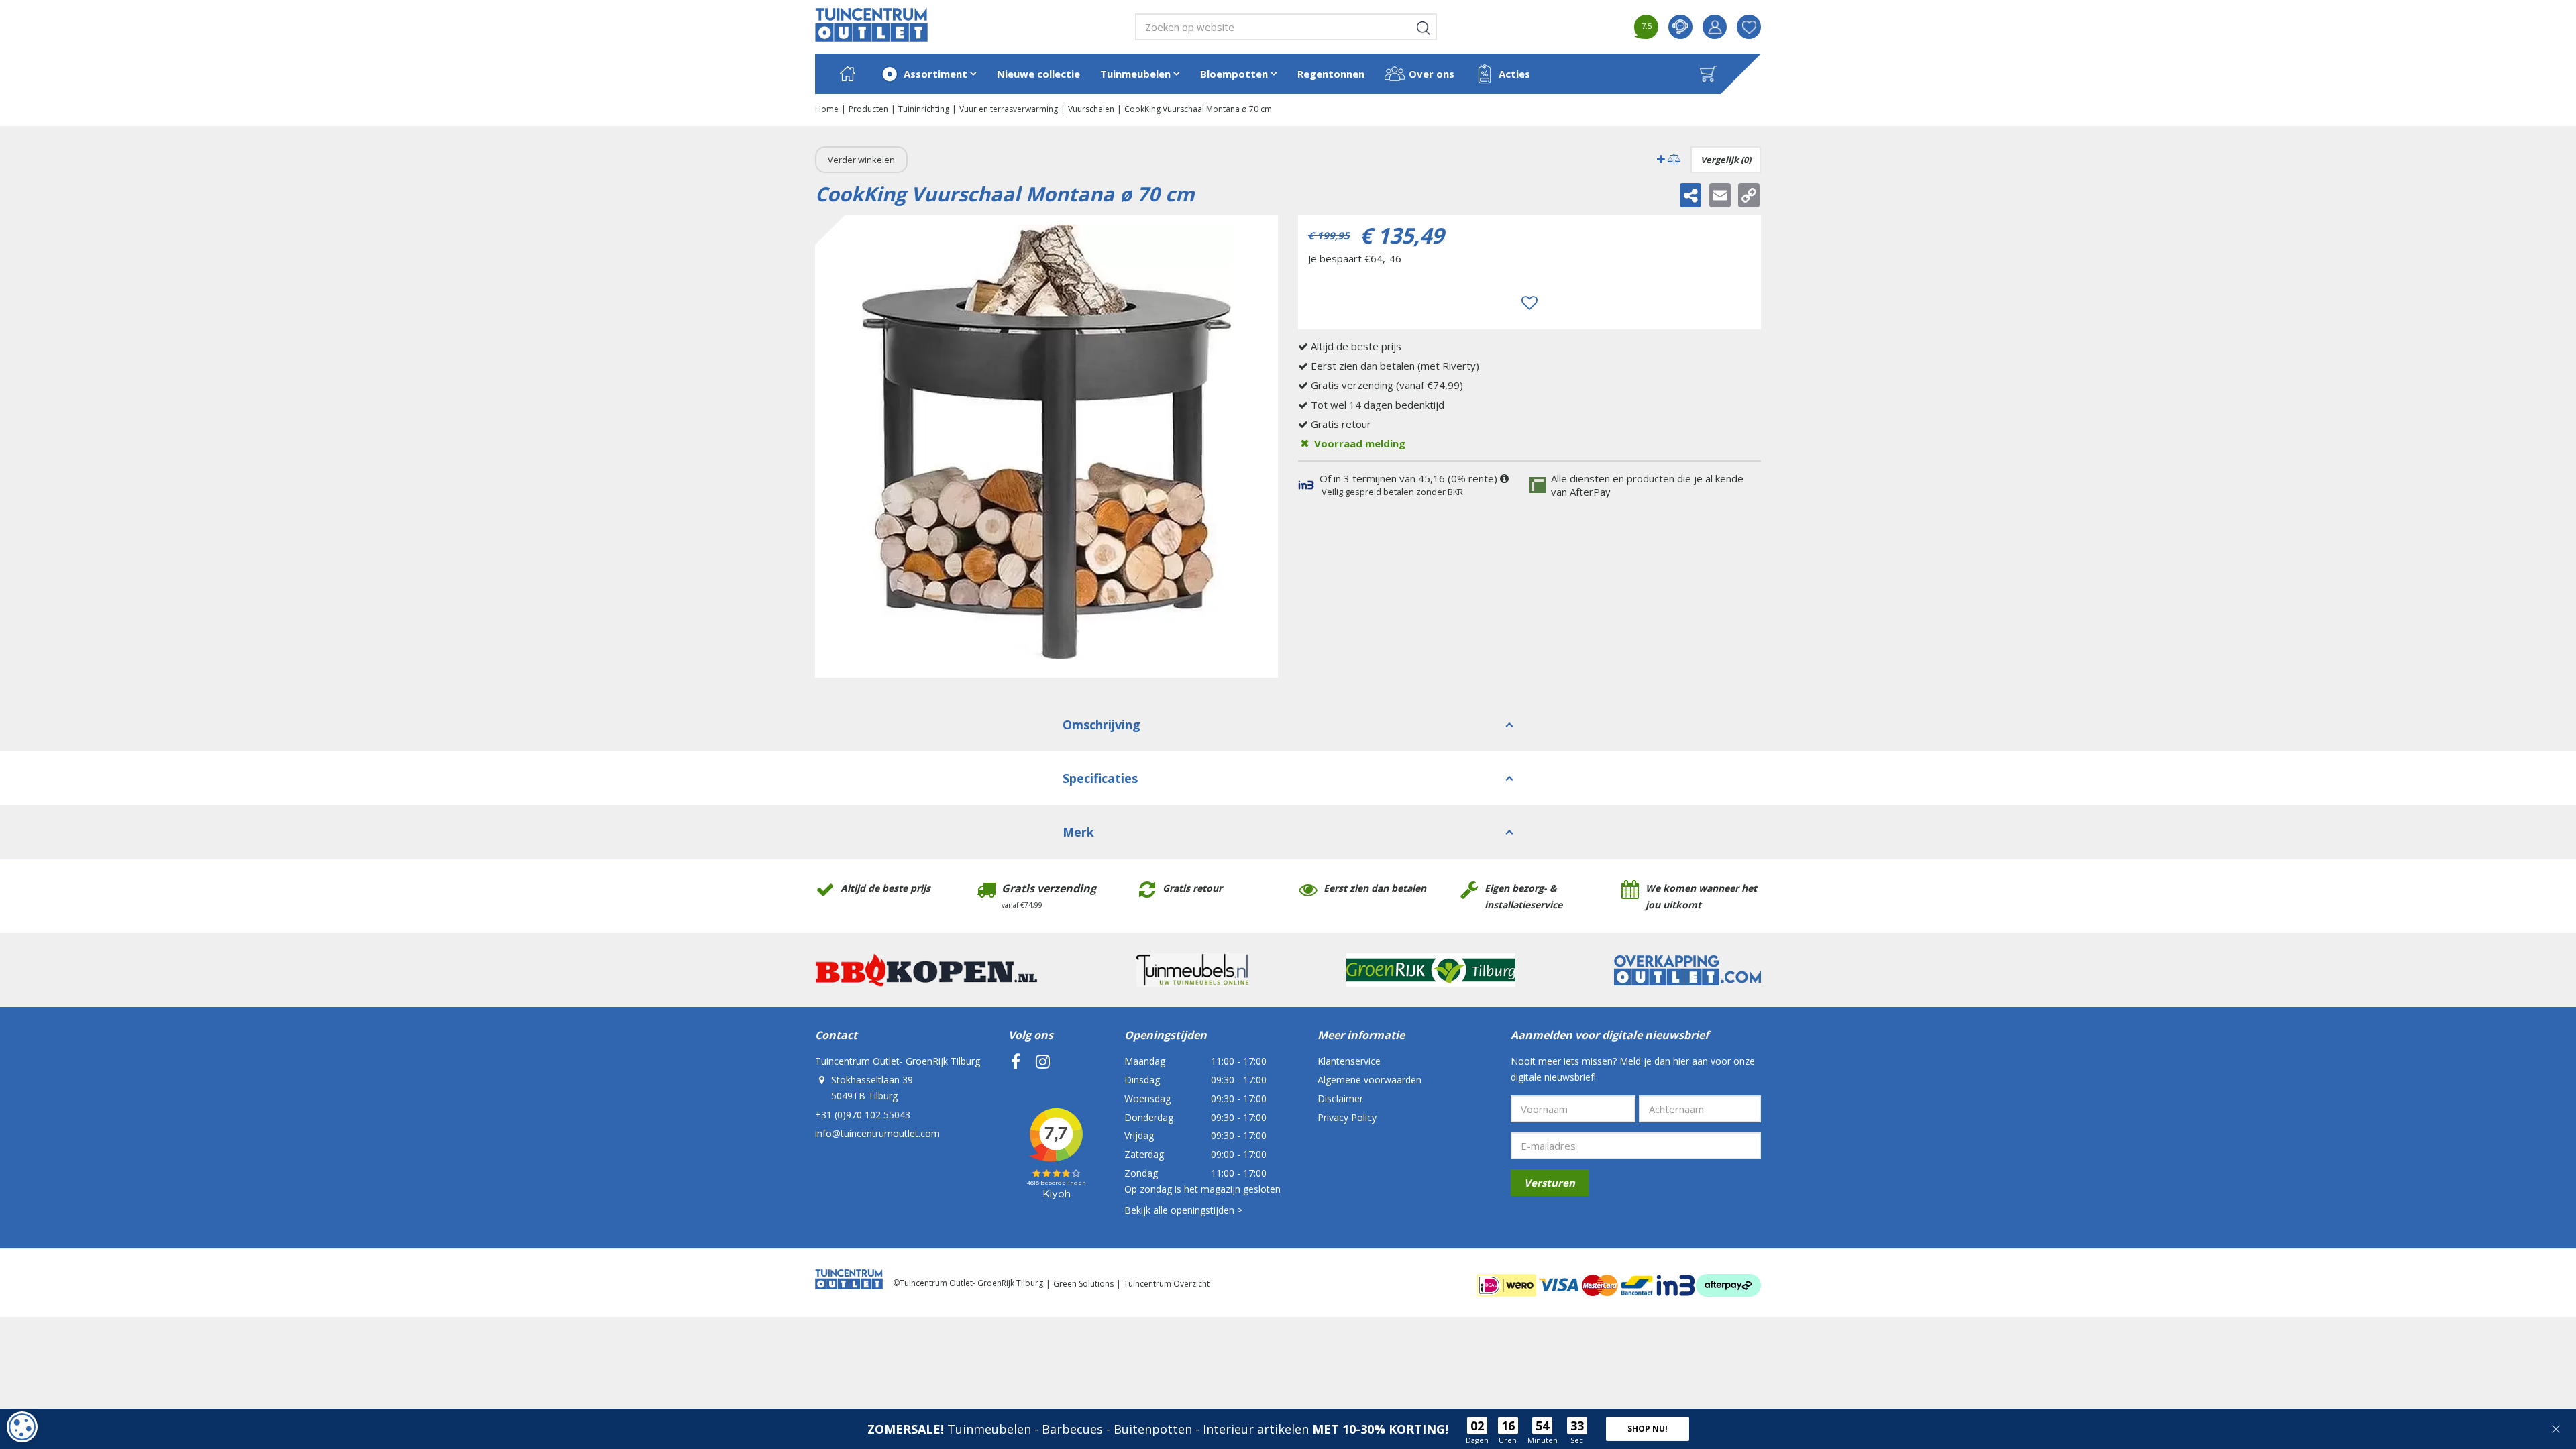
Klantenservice (1349, 1061)
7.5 (1647, 26)
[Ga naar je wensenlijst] (1754, 27)
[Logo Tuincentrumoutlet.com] (871, 25)
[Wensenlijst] (1749, 27)
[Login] (1715, 27)
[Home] (847, 74)
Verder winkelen (861, 160)
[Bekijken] (1709, 74)
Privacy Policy (1347, 1117)
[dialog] (22, 1427)
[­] (1016, 1061)
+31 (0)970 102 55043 (863, 1115)
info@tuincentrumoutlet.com (877, 1133)
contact (1680, 27)
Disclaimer (1340, 1098)
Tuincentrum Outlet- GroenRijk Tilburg (898, 1061)
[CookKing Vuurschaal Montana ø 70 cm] (1046, 446)
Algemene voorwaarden (1370, 1080)
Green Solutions (1083, 1284)
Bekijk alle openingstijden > (1183, 1210)
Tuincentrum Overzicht (1167, 1284)
